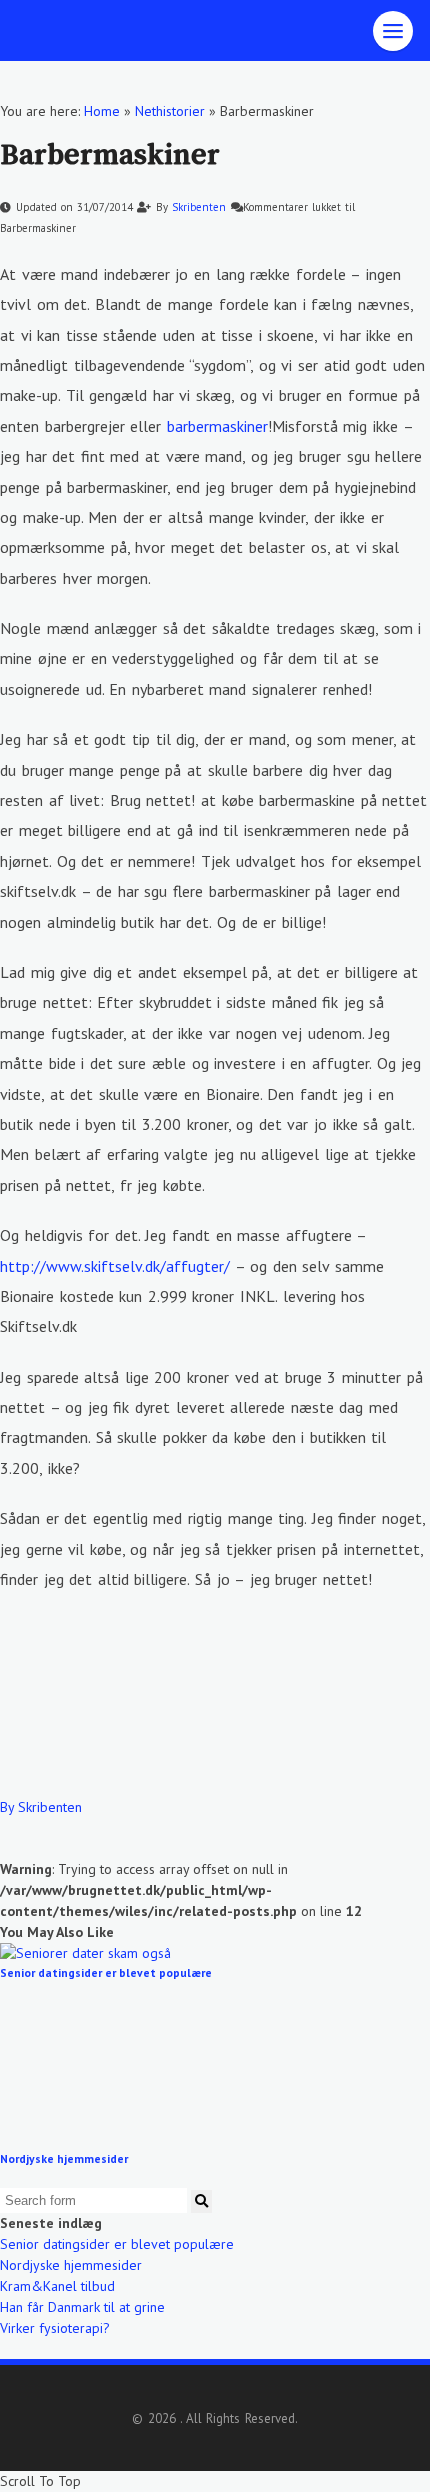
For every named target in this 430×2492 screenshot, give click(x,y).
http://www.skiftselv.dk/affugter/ (115, 1266)
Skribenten (201, 207)
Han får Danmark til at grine (82, 2307)
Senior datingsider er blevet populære (106, 1972)
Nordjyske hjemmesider (64, 2158)
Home (102, 111)
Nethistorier (170, 111)
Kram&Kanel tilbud (57, 2286)
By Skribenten (41, 1807)
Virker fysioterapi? (55, 2328)
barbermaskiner (217, 426)
